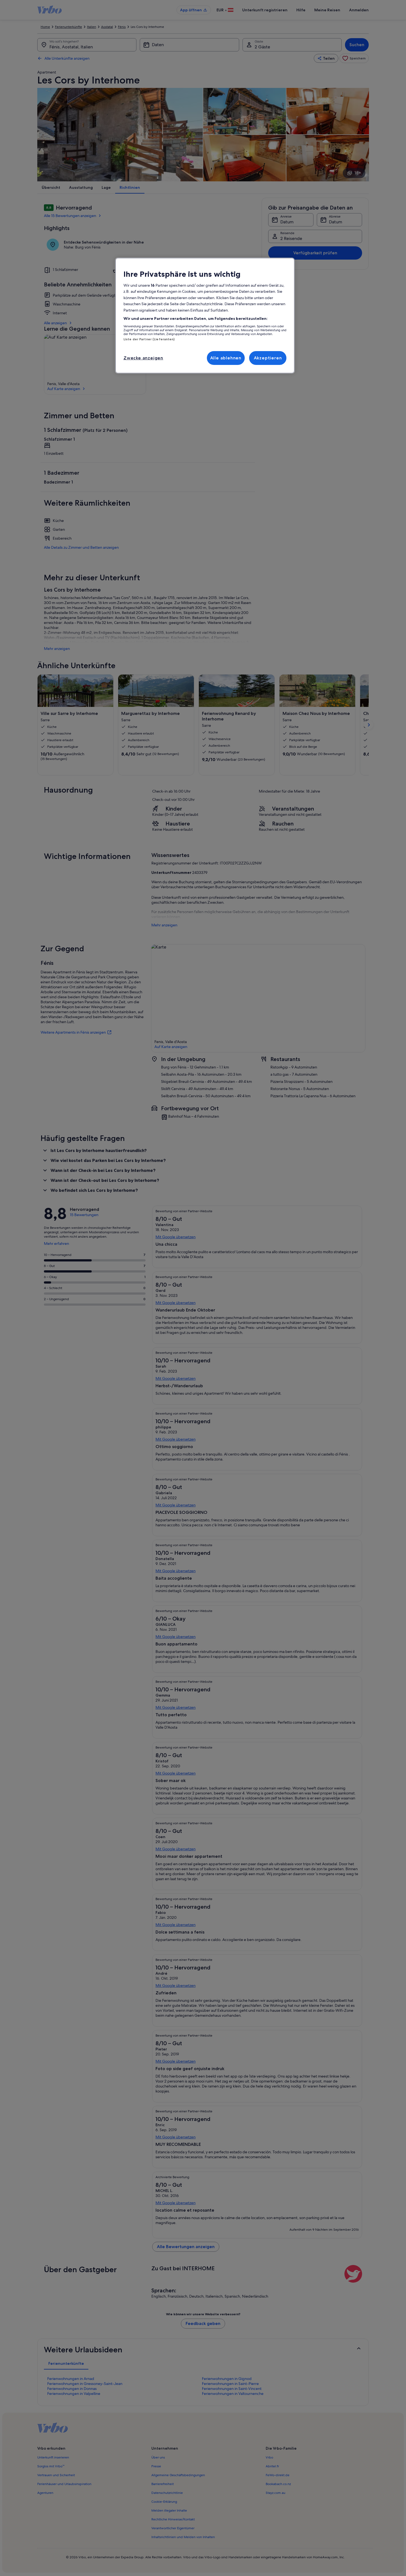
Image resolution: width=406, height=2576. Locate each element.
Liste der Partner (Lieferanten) (149, 339)
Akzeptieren (268, 358)
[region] (205, 316)
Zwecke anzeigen (143, 358)
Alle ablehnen (226, 358)
